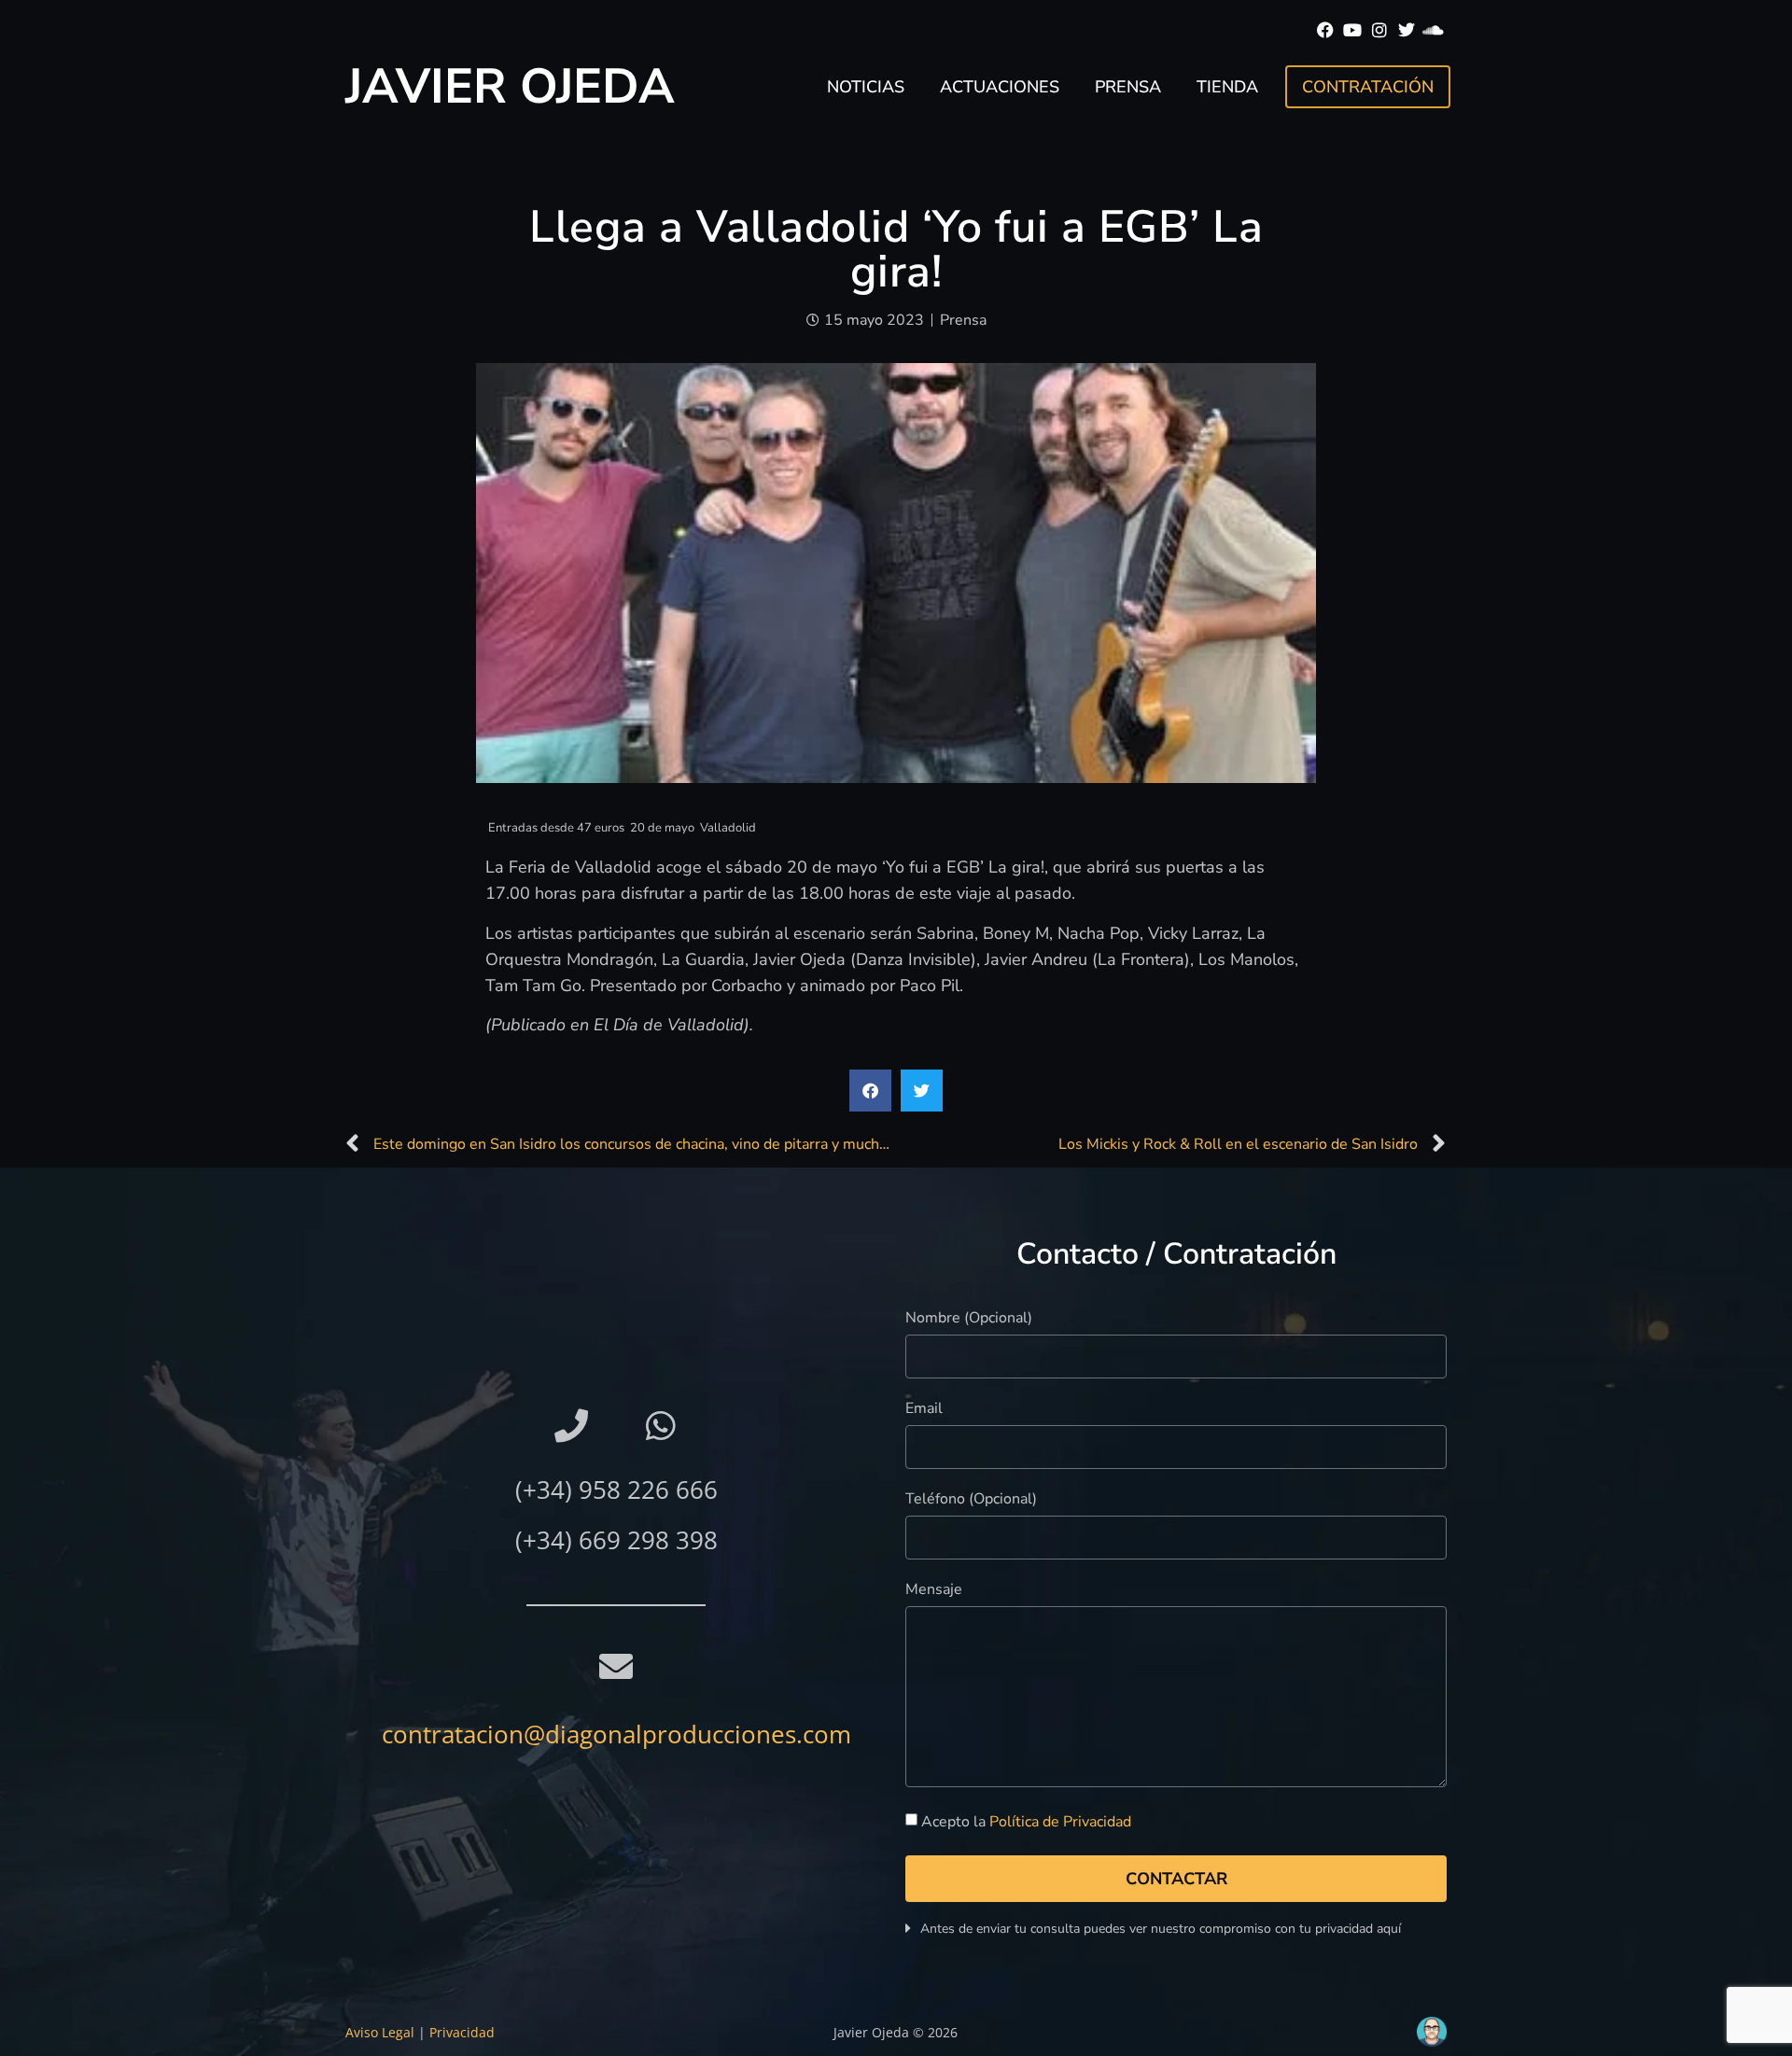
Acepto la (1026, 1822)
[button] (870, 1091)
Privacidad (462, 2032)
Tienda (1227, 87)
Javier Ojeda (510, 86)
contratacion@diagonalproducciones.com (616, 1734)
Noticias (866, 87)
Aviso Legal (380, 2032)
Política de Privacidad (1060, 1822)
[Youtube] (1353, 30)
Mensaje (934, 1591)
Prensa (1128, 87)
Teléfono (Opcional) (971, 1500)
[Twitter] (1406, 30)
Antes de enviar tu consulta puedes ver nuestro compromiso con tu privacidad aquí (1161, 1929)
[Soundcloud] (1433, 30)
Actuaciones (1000, 87)
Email (924, 1410)
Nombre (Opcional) (969, 1319)
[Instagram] (1380, 30)
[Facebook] (1326, 30)
